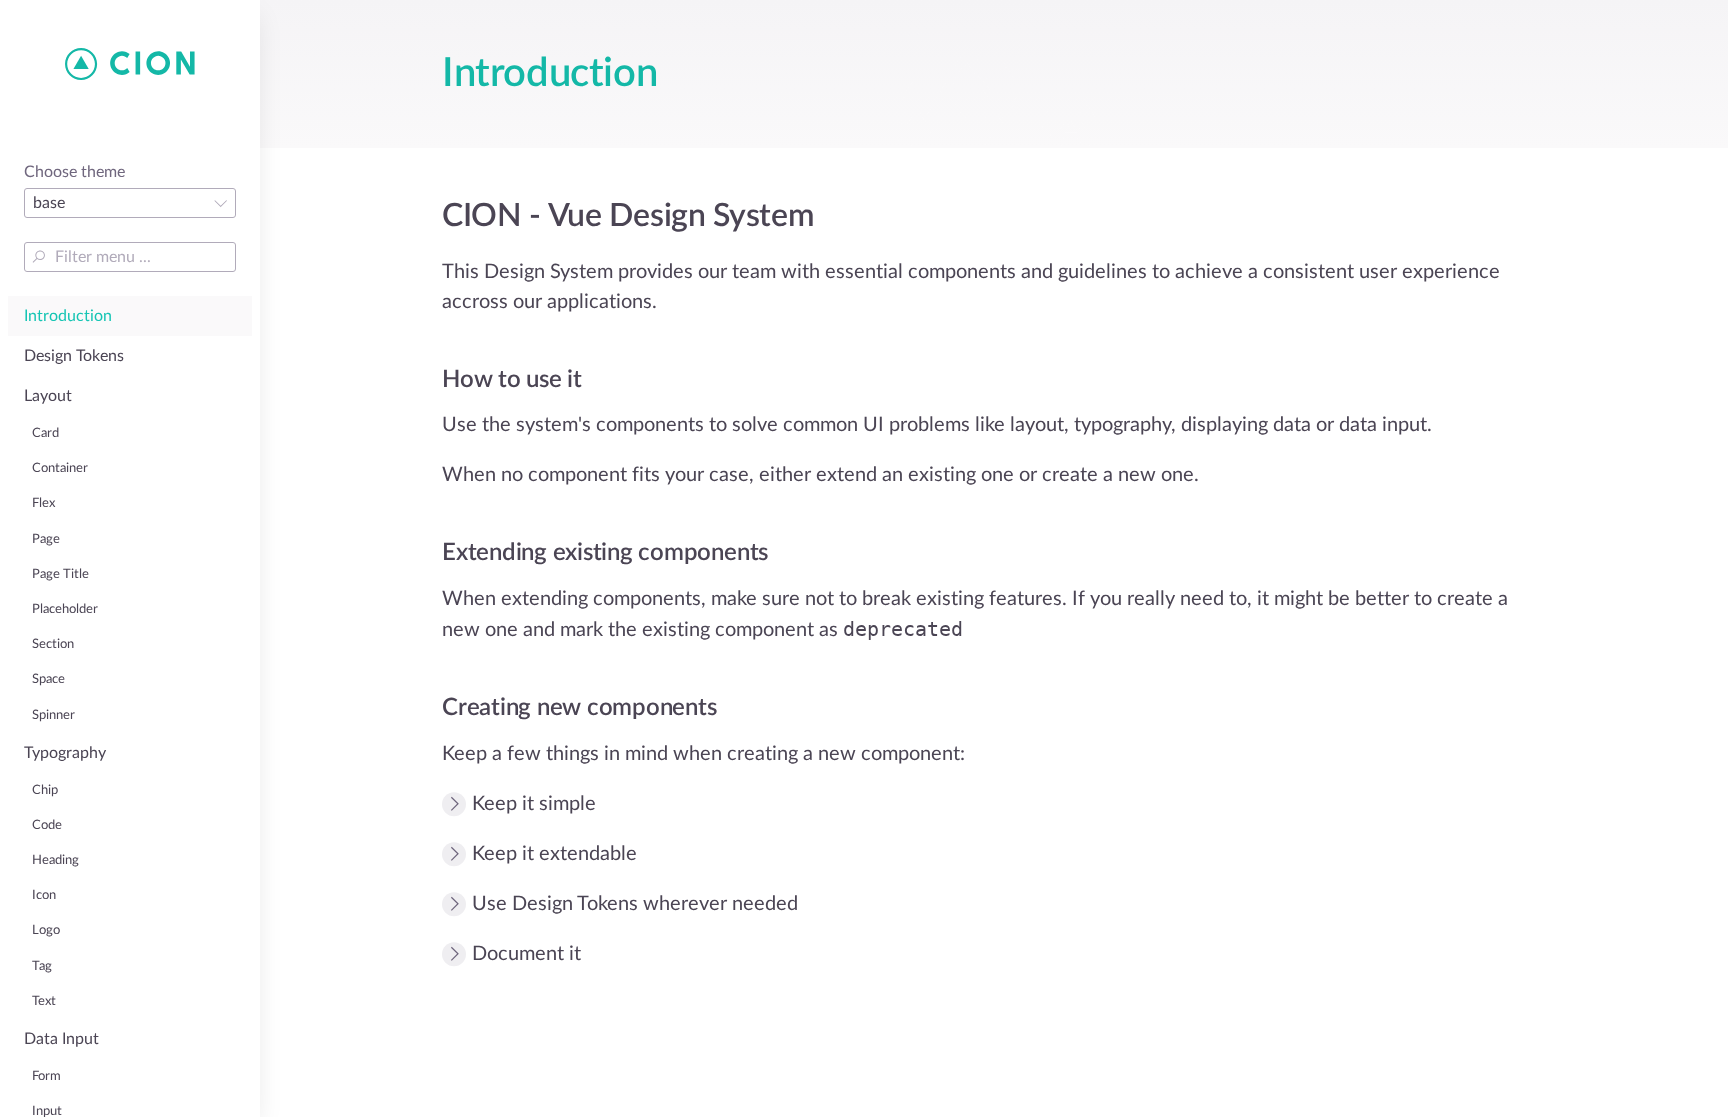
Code (47, 825)
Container (60, 468)
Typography (65, 753)
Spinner (53, 715)
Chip (45, 790)
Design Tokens (74, 356)
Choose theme (74, 172)
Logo (46, 930)
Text (44, 1001)
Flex (43, 503)
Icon (44, 895)
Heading (55, 860)
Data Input (61, 1039)
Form (46, 1076)
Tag (42, 966)
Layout (48, 396)
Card (45, 433)
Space (48, 679)
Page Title (60, 574)
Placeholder (65, 609)
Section (53, 644)
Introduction (68, 316)
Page (46, 539)
